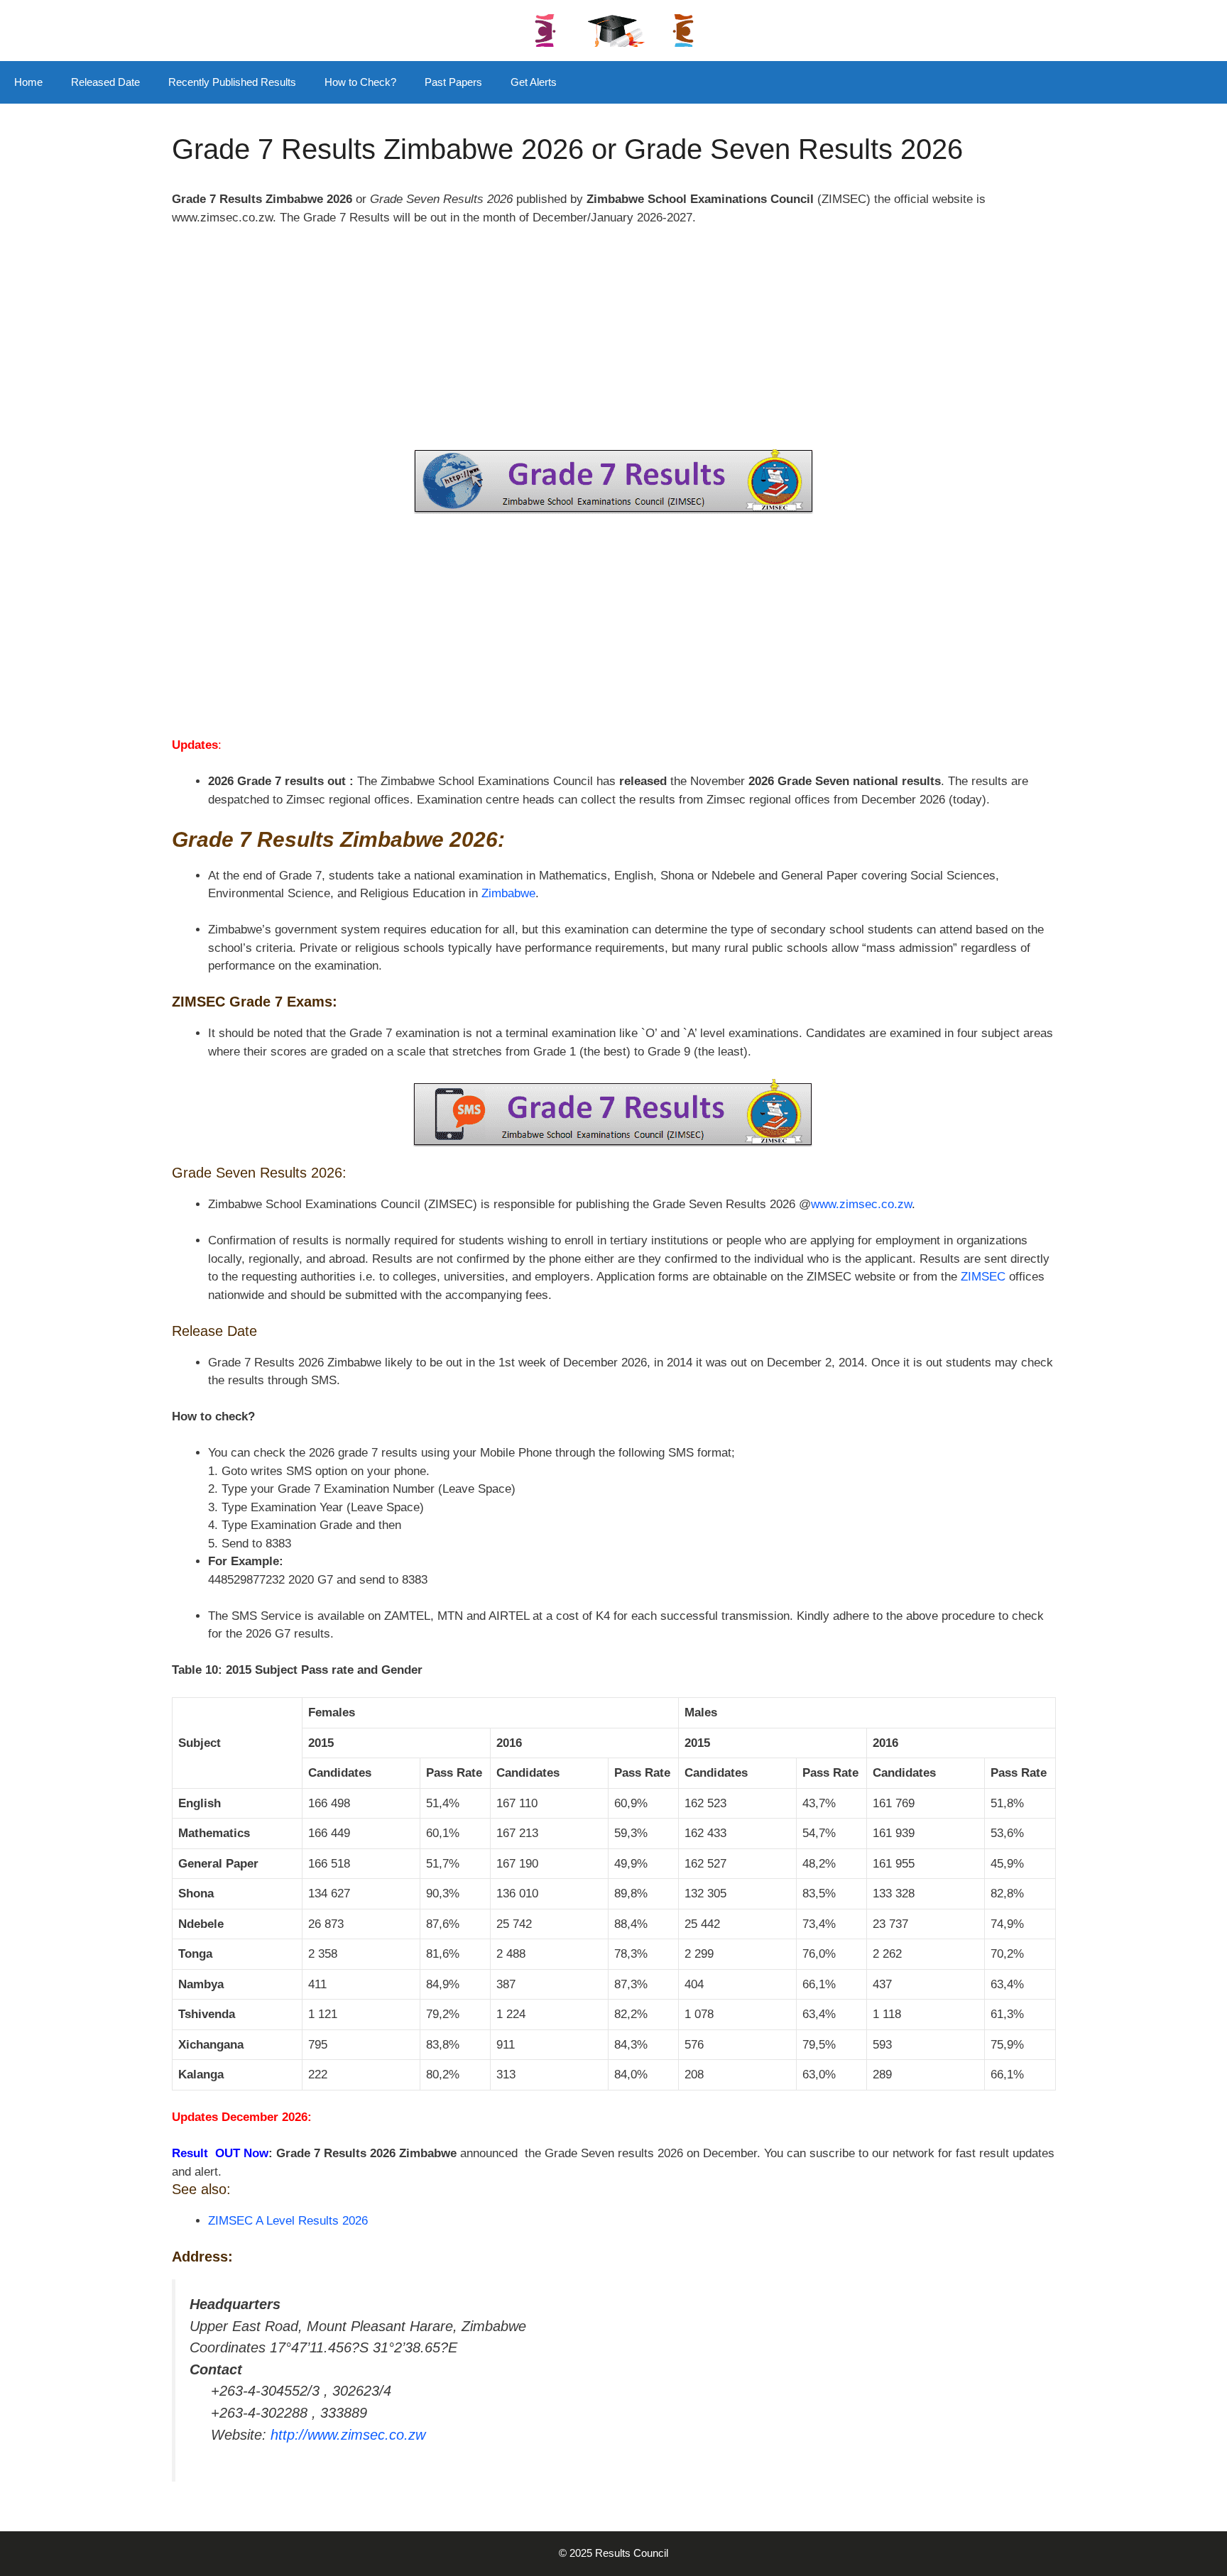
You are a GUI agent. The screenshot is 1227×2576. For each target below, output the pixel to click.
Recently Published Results (232, 82)
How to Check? (360, 82)
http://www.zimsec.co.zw (348, 2435)
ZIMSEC (983, 1277)
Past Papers (453, 82)
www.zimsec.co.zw (861, 1204)
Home (28, 82)
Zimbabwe (508, 893)
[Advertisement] (613, 344)
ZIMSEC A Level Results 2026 (288, 2221)
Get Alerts (534, 82)
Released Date (105, 82)
